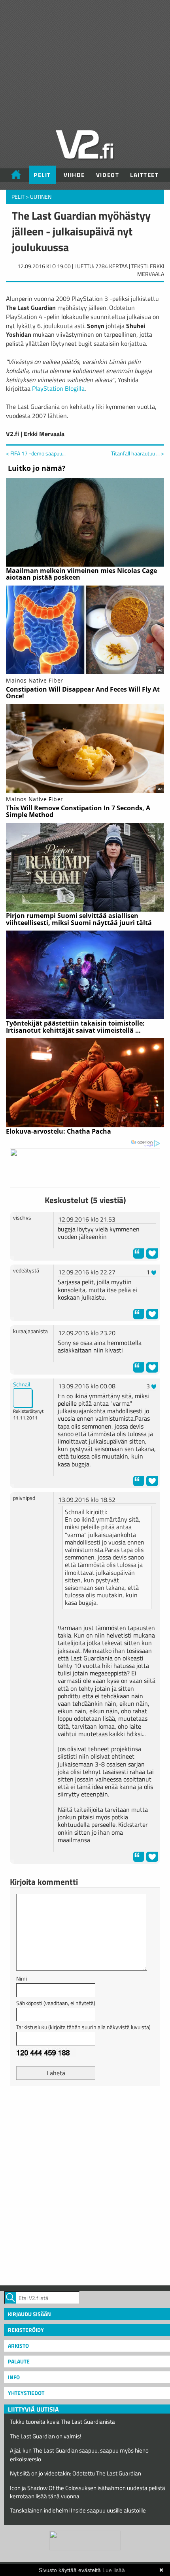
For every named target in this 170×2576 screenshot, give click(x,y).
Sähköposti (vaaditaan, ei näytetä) (56, 2003)
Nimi (22, 1978)
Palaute (19, 2361)
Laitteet (144, 175)
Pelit (42, 175)
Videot (108, 175)
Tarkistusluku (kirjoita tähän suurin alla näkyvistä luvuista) (83, 2027)
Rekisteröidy (26, 2330)
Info (14, 2377)
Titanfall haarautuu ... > (138, 453)
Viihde (74, 175)
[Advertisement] (85, 2185)
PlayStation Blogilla (58, 388)
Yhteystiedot (26, 2393)
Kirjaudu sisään (29, 2314)
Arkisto (18, 2346)
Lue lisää (114, 2570)
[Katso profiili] (23, 1397)
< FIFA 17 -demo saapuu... (36, 453)
